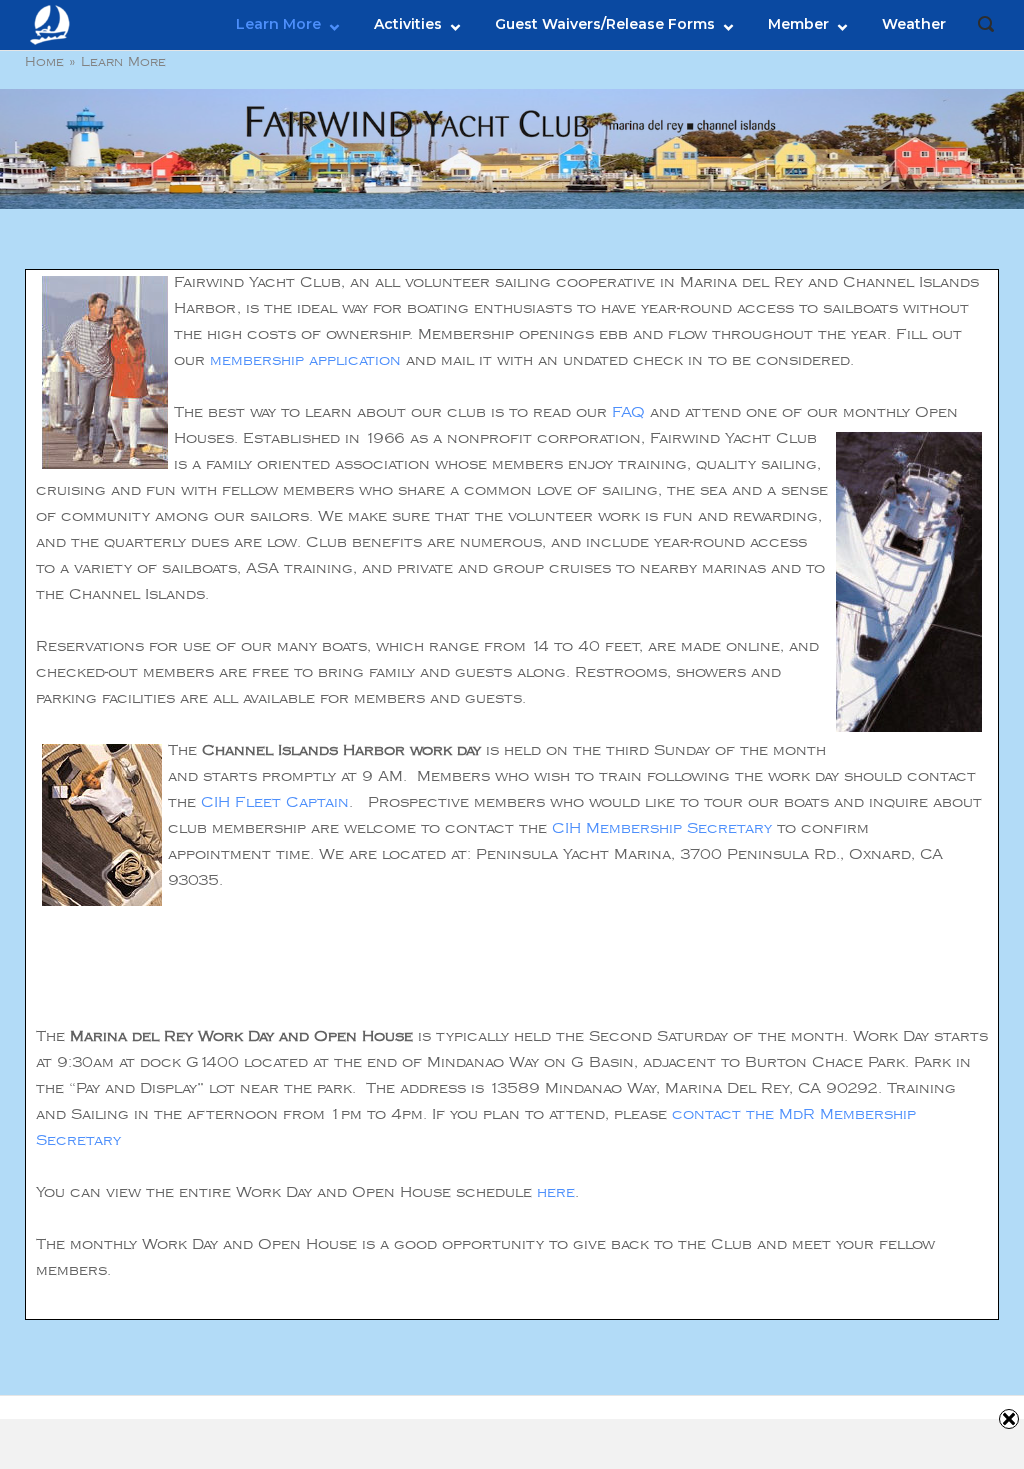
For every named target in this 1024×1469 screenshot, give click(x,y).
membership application (305, 360)
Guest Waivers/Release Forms (605, 24)
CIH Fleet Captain (275, 802)
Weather (914, 24)
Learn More (278, 24)
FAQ (628, 412)
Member (798, 24)
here (556, 1192)
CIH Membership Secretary (662, 828)
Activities (408, 24)
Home (44, 62)
